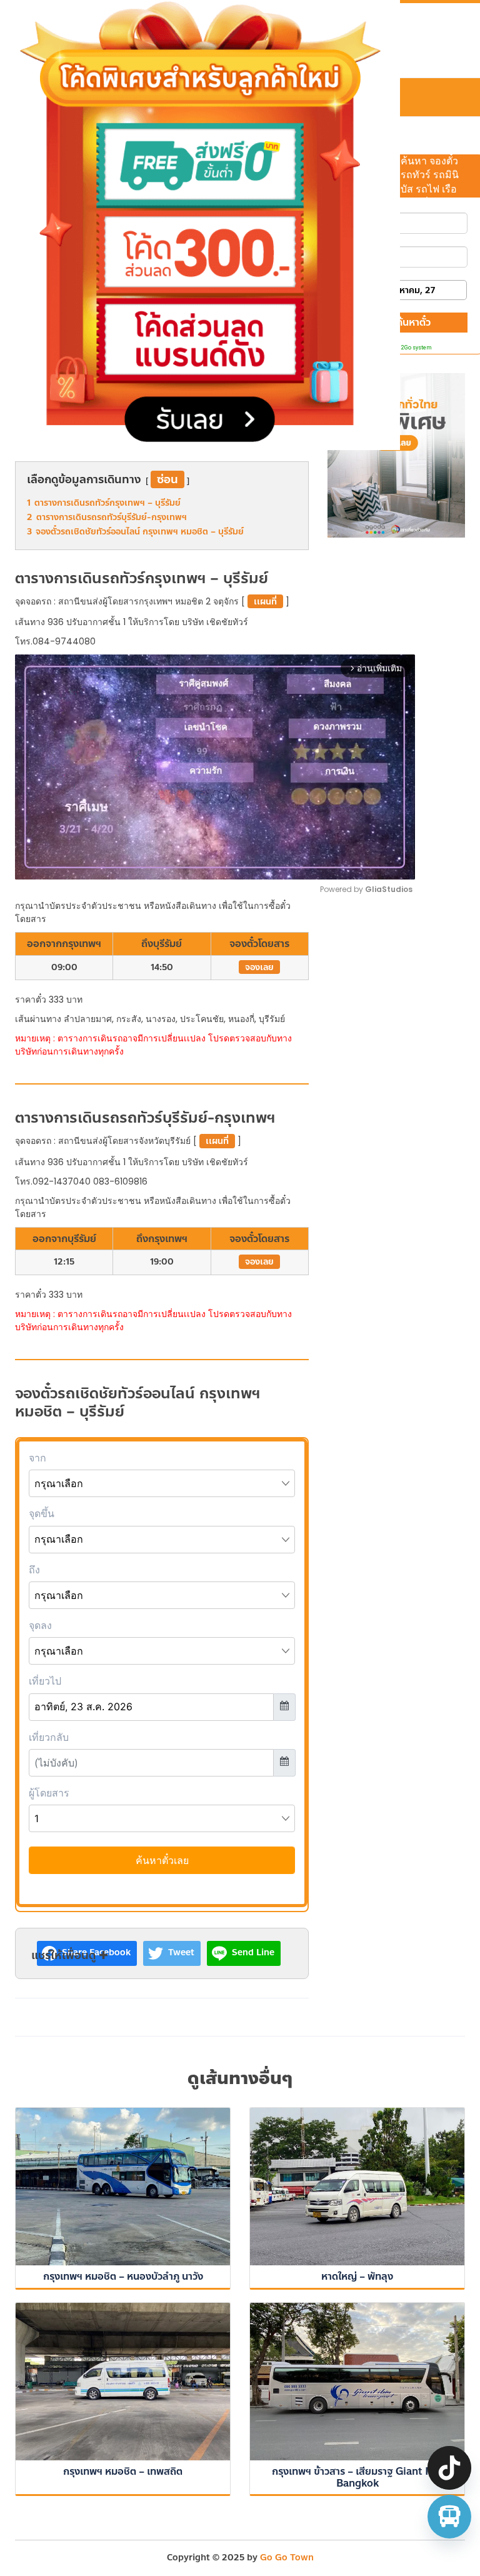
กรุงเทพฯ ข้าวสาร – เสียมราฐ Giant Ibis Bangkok (357, 2477)
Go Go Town (287, 2558)
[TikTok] (449, 2468)
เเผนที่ (265, 602)
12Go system (415, 348)
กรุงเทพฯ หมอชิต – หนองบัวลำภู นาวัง (123, 2276)
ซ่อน (167, 479)
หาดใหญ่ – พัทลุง (357, 2276)
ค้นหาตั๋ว (413, 322)
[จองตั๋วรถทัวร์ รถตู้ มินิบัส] (449, 2517)
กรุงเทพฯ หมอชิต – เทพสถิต (123, 2471)
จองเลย (259, 967)
